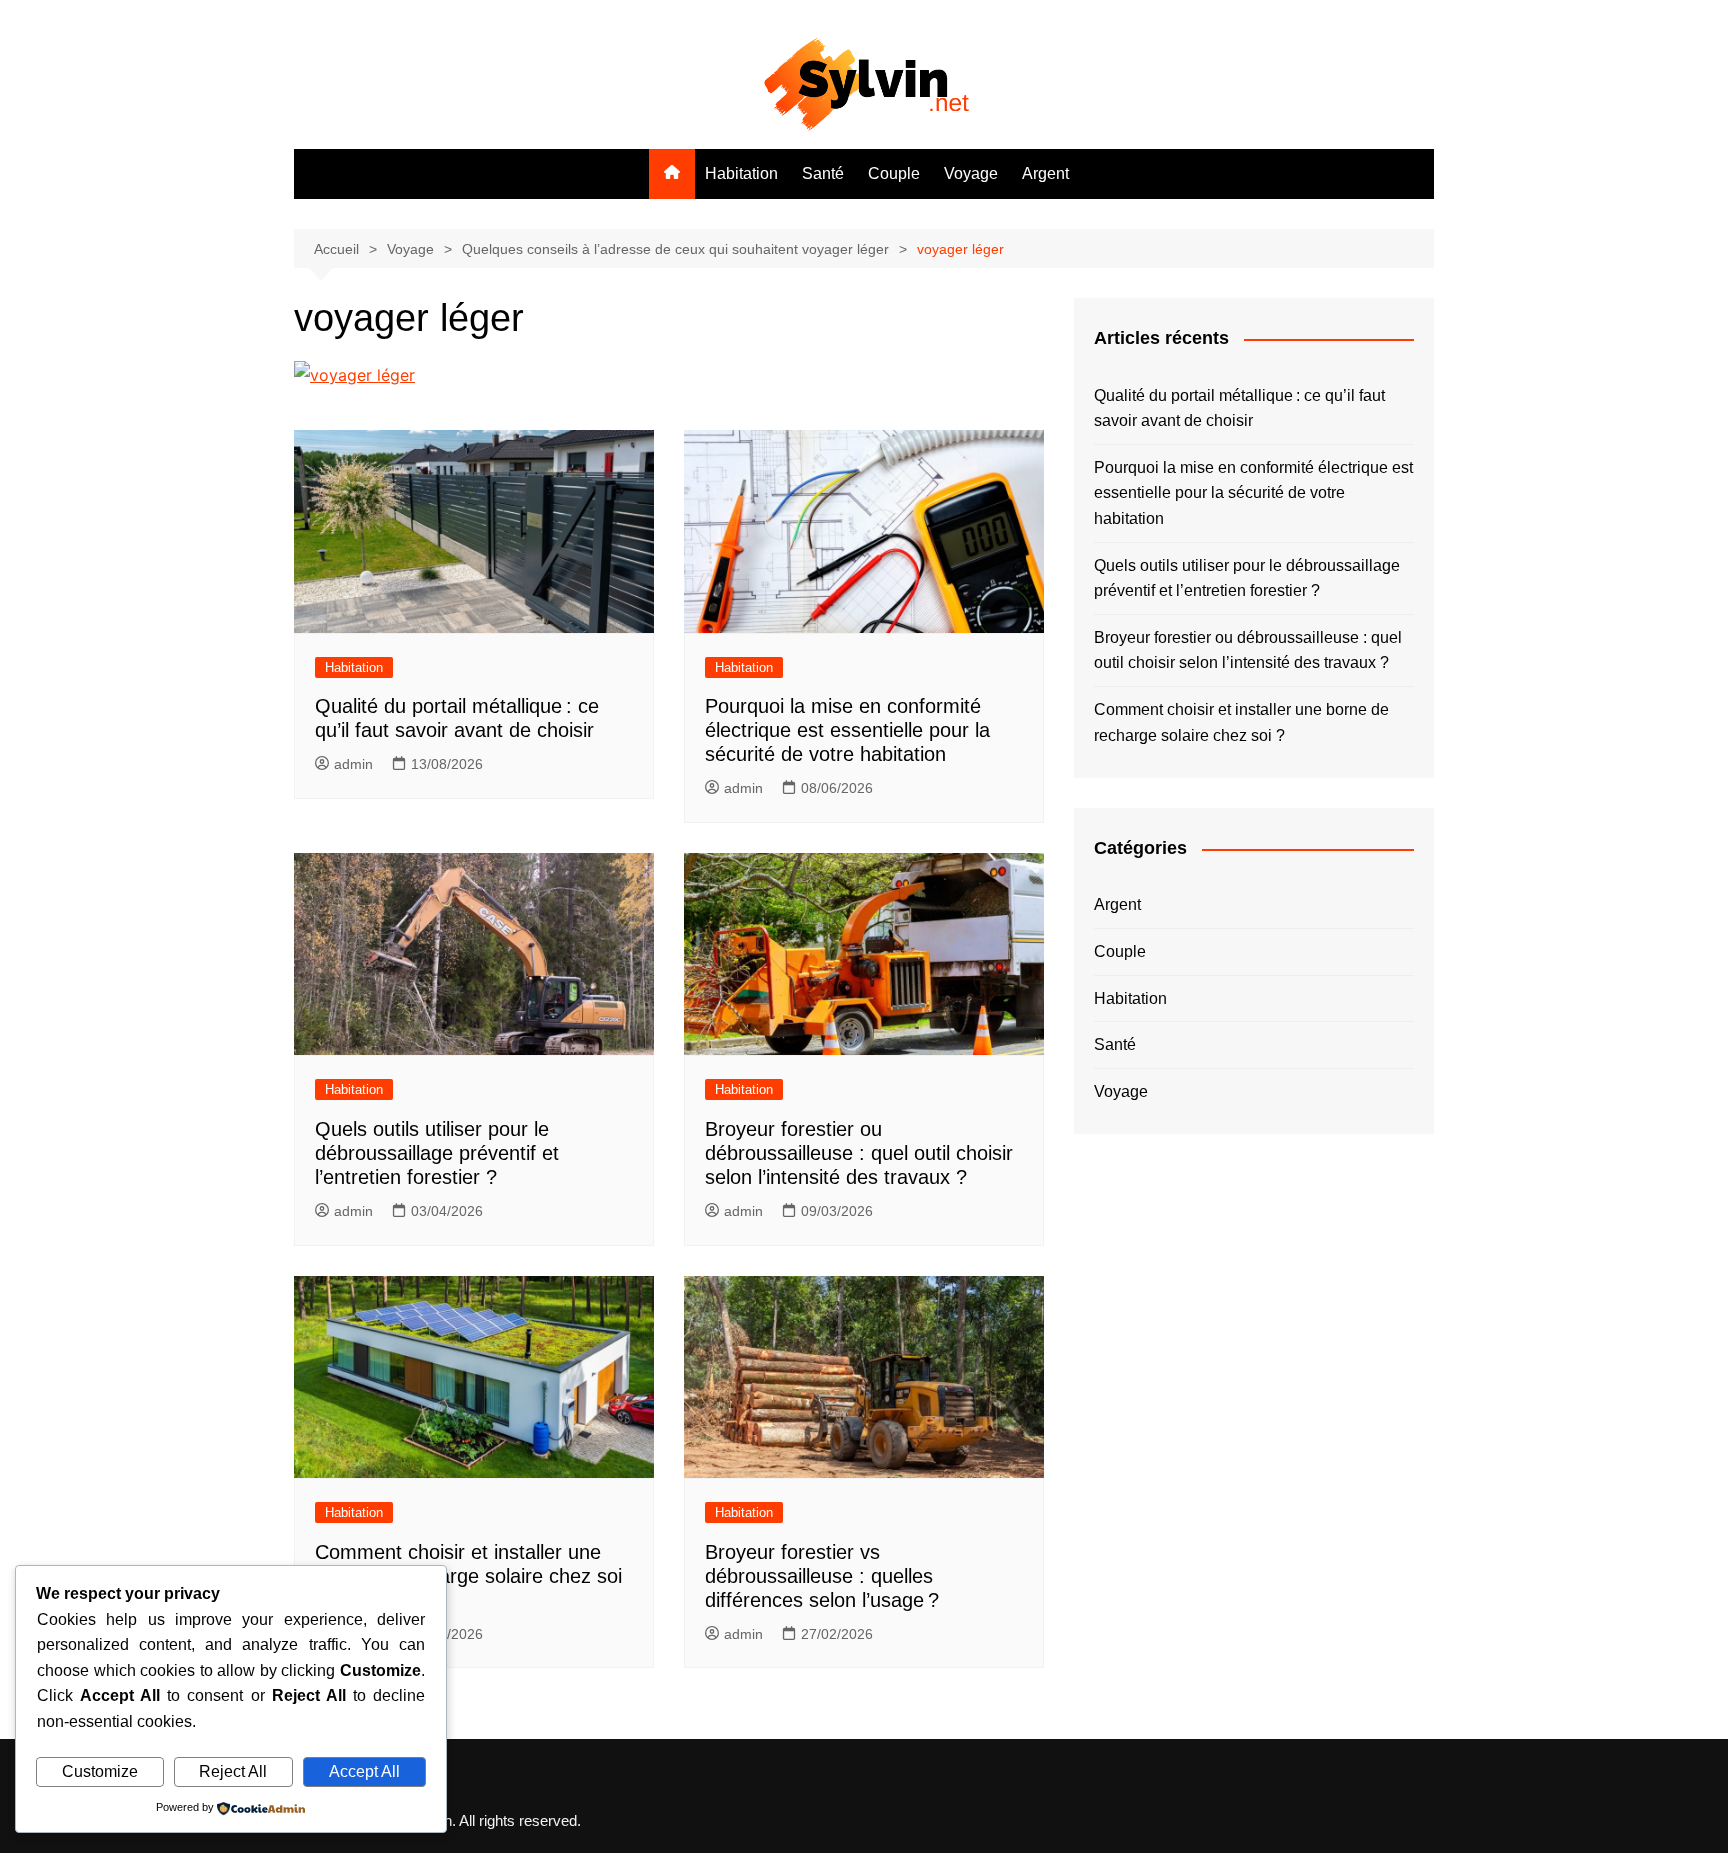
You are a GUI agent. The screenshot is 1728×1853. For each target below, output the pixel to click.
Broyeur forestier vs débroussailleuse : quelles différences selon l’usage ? (822, 1576)
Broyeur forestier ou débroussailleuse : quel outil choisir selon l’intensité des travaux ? (859, 1153)
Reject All (233, 1771)
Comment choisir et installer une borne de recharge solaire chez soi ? (468, 1576)
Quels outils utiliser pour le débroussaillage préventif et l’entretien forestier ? (437, 1153)
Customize (100, 1771)
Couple (894, 173)
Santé (823, 173)
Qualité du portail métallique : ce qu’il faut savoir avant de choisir (1239, 408)
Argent (1045, 173)
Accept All (364, 1771)
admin (353, 764)
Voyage (971, 173)
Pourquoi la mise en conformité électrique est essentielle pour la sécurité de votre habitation (847, 730)
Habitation (741, 173)
